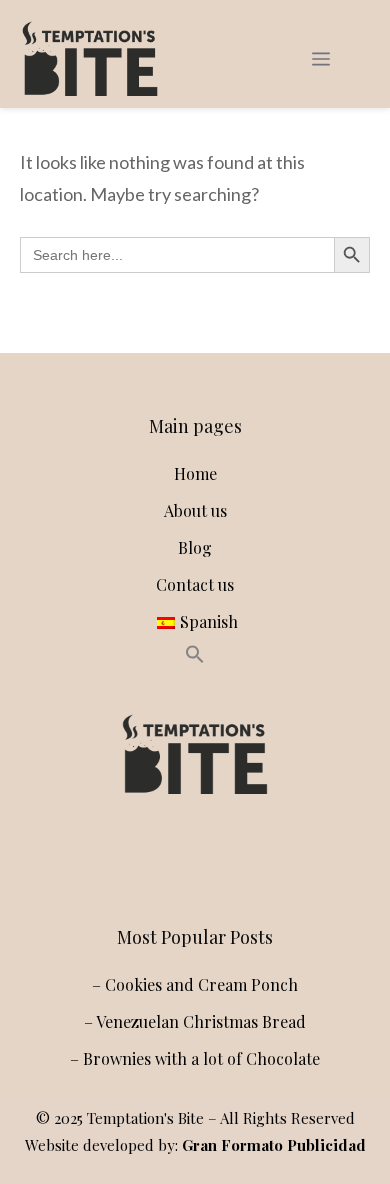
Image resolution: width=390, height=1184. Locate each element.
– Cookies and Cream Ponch (195, 984)
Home (195, 473)
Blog (195, 547)
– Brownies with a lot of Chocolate (195, 1058)
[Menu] (321, 59)
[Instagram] (147, 860)
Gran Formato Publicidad (274, 1145)
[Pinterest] (235, 860)
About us (195, 510)
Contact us (195, 584)
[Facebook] (191, 860)
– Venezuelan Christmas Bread (195, 1021)
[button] (195, 657)
